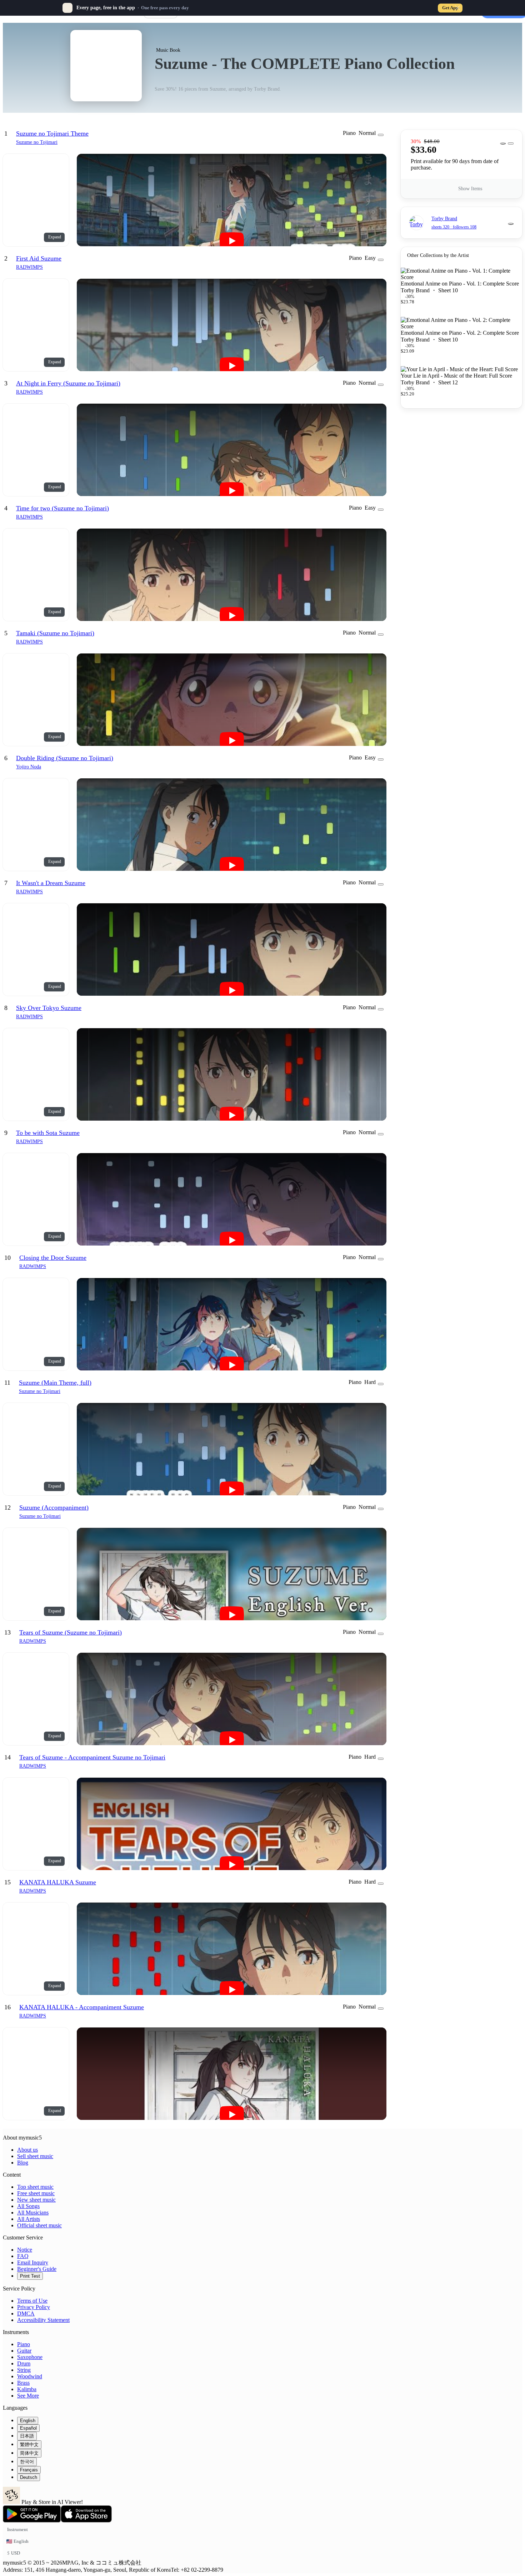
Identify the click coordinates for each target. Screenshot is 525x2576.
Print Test (30, 2276)
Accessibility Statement (43, 2320)
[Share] (503, 143)
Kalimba (27, 2389)
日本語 (27, 2436)
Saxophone (30, 2357)
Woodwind (30, 2376)
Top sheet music (35, 2187)
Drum (24, 2363)
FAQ (23, 2256)
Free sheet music (36, 2193)
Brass (23, 2383)
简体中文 (29, 2453)
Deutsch (29, 2477)
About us (27, 2150)
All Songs (28, 2206)
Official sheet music (39, 2225)
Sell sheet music (35, 2156)
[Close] (457, 8)
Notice (25, 2250)
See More (28, 2396)
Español (28, 2428)
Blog (23, 2163)
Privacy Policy (34, 2307)
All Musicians (33, 2213)
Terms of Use (32, 2301)
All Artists (29, 2219)
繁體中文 (29, 2444)
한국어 (27, 2462)
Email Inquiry (33, 2262)
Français (29, 2470)
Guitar (24, 2351)
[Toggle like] (511, 224)
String (24, 2370)
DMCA (26, 2314)
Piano (24, 2344)
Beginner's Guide (37, 2269)
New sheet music (36, 2200)
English (28, 2421)
